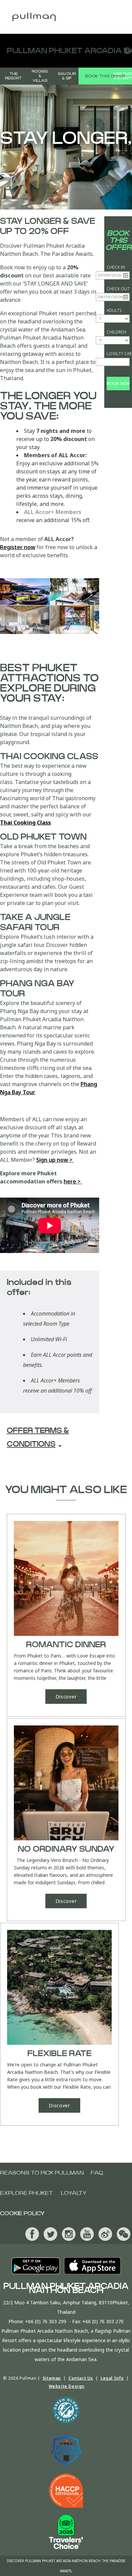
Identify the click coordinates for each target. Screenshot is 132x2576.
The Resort (13, 76)
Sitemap (52, 2378)
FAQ (97, 2173)
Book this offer (105, 76)
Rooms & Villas (40, 76)
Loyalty (74, 2193)
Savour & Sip (67, 76)
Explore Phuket (26, 2193)
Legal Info (112, 2378)
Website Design (67, 2386)
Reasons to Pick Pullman (42, 2173)
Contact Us (81, 2378)
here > (73, 1181)
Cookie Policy (22, 2213)
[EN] (125, 51)
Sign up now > (55, 1160)
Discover (66, 1697)
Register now (18, 547)
